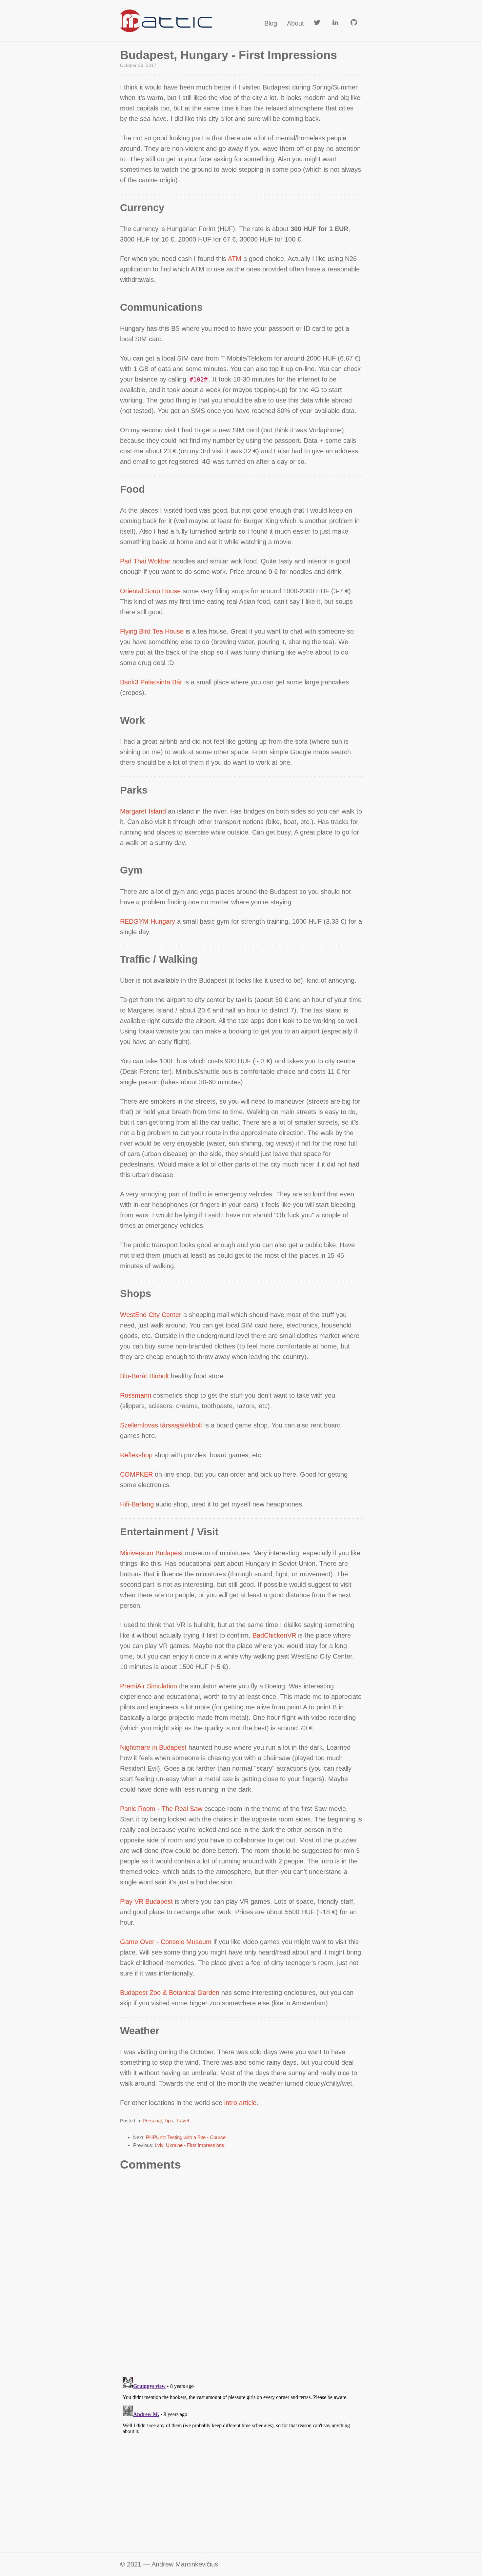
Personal (152, 2121)
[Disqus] (241, 2275)
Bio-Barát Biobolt (144, 1376)
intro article (240, 2103)
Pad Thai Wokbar (145, 561)
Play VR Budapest (146, 1901)
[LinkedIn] (335, 23)
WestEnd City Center (151, 1315)
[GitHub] (354, 23)
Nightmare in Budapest (153, 1747)
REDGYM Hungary (148, 921)
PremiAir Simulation (149, 1686)
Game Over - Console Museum (166, 1942)
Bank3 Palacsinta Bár (151, 682)
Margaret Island (143, 811)
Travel (182, 2121)
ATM (235, 259)
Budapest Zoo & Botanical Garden (170, 1993)
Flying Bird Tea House (152, 631)
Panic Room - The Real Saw (161, 1809)
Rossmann (136, 1395)
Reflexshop (136, 1455)
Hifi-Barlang (137, 1504)
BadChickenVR (274, 1635)
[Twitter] (317, 23)
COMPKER (136, 1474)
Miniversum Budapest (151, 1553)
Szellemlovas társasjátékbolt (161, 1425)
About (295, 23)
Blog (271, 23)
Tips (169, 2121)
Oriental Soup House (150, 591)
